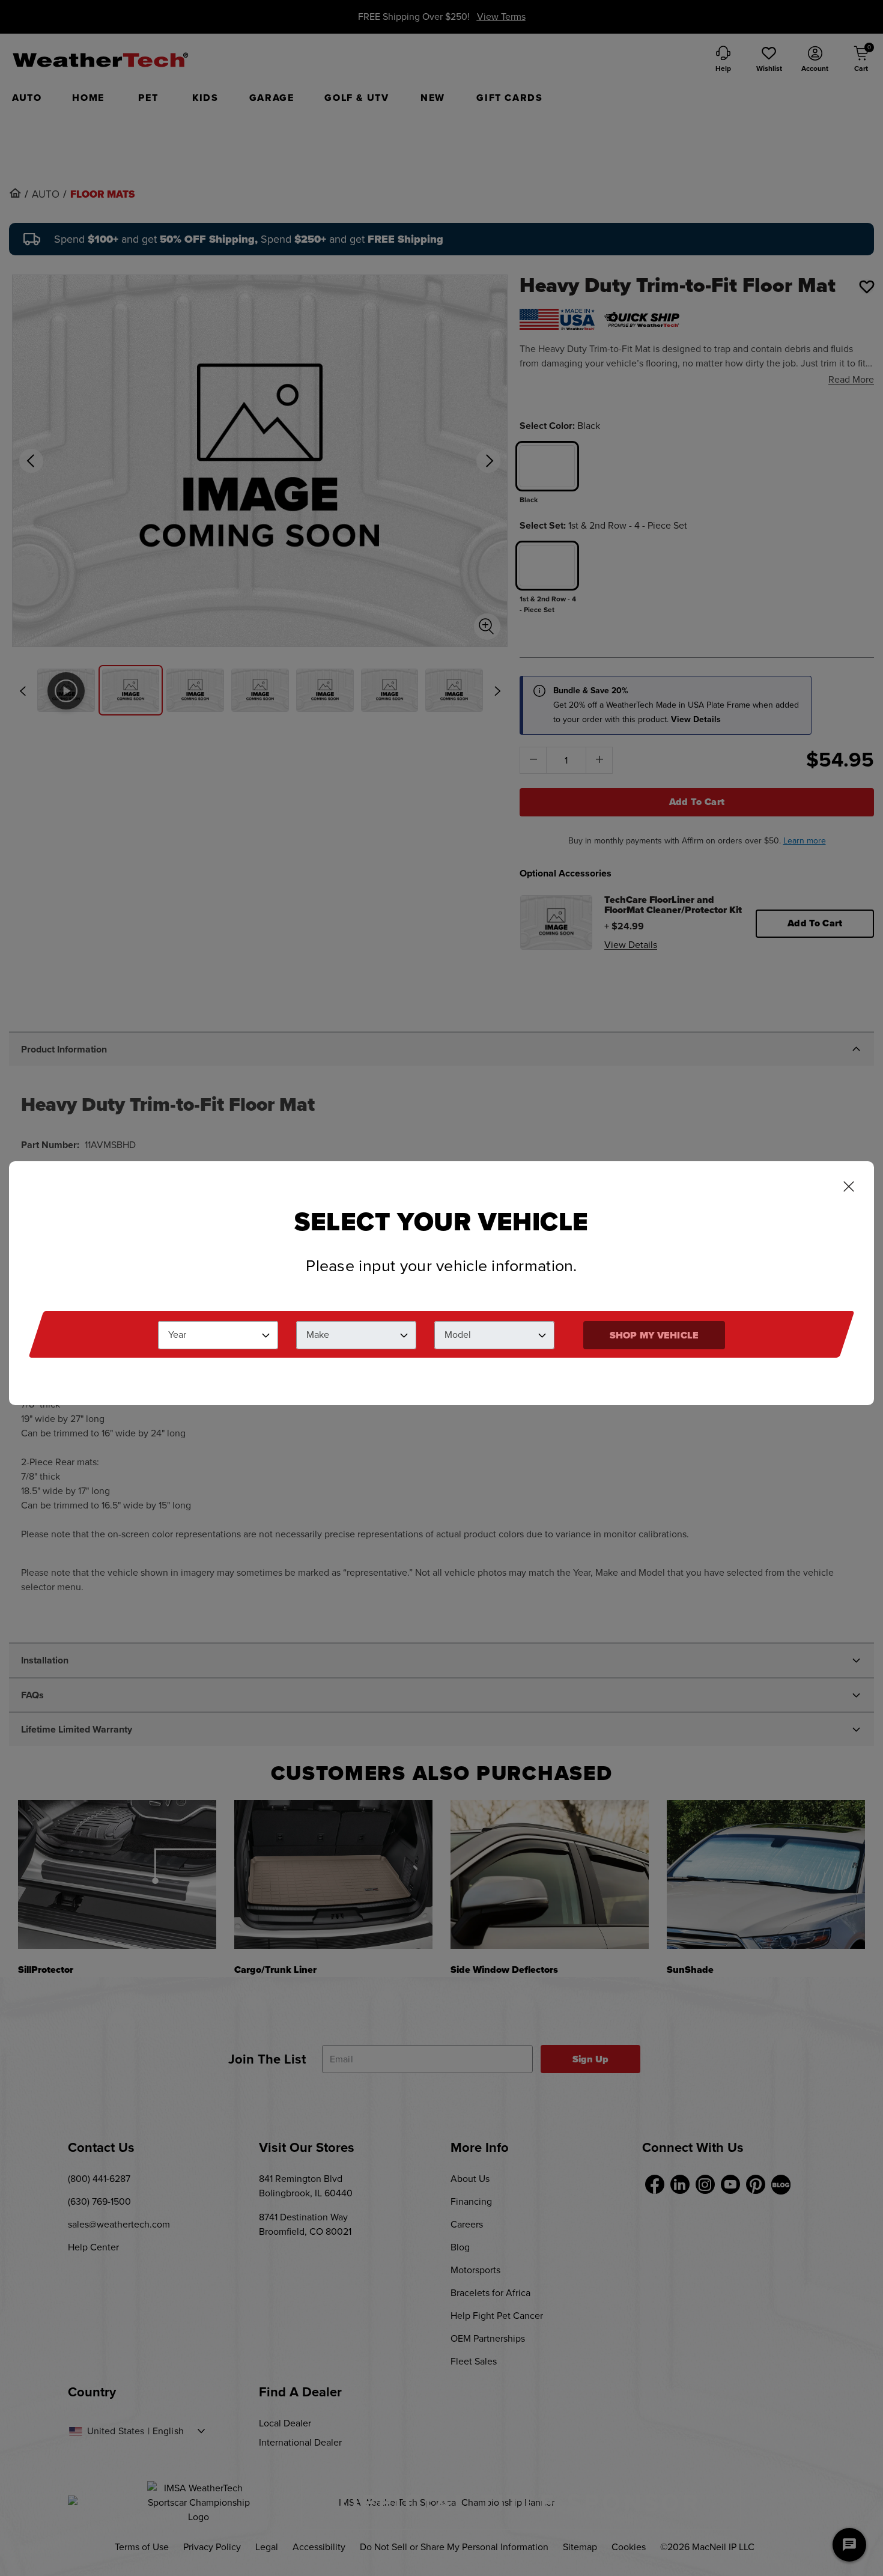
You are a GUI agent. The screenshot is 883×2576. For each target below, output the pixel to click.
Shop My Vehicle (654, 1335)
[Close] (849, 1188)
